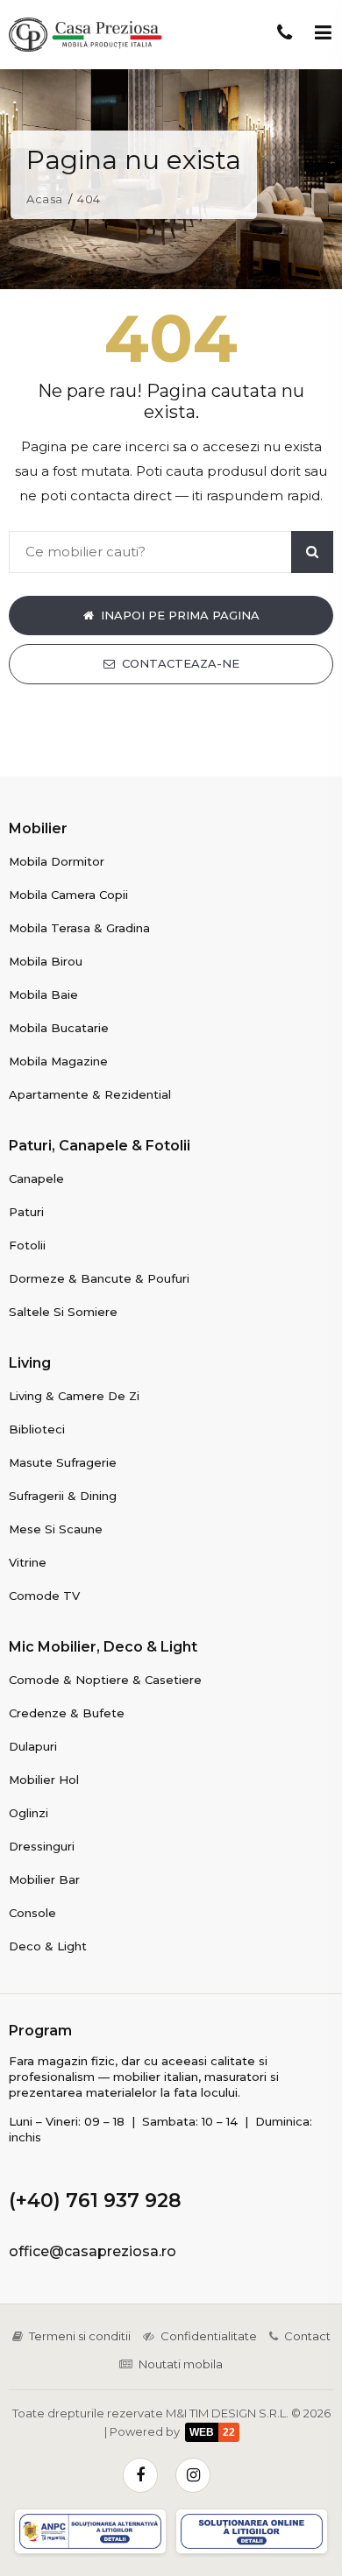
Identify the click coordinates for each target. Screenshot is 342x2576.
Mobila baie (43, 994)
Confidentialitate (209, 2336)
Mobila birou (46, 961)
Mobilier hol (44, 1780)
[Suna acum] (284, 32)
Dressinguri (42, 1846)
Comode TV (44, 1596)
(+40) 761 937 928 (95, 2201)
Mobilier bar (44, 1879)
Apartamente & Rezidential (90, 1094)
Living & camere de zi (74, 1396)
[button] (323, 32)
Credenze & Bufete (67, 1713)
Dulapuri (33, 1746)
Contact (307, 2336)
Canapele (36, 1178)
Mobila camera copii (68, 895)
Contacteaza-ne (181, 663)
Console (32, 1913)
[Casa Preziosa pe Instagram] (193, 2475)
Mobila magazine (58, 1061)
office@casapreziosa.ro (93, 2251)
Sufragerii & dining (63, 1496)
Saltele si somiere (63, 1312)
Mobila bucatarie (59, 1028)
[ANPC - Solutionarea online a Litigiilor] (252, 2531)
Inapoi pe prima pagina (180, 615)
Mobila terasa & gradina (79, 928)
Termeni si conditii (80, 2336)
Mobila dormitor (57, 861)
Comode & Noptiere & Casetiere (105, 1680)
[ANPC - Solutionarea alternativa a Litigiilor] (90, 2531)
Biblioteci (37, 1429)
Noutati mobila (181, 2364)
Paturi (26, 1212)
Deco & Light (48, 1946)
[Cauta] (312, 552)
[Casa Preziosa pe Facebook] (140, 2475)
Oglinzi (28, 1813)
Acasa (45, 199)
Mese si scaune (56, 1529)
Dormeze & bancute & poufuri (99, 1278)
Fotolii (27, 1245)
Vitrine (28, 1562)
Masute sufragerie (63, 1462)
